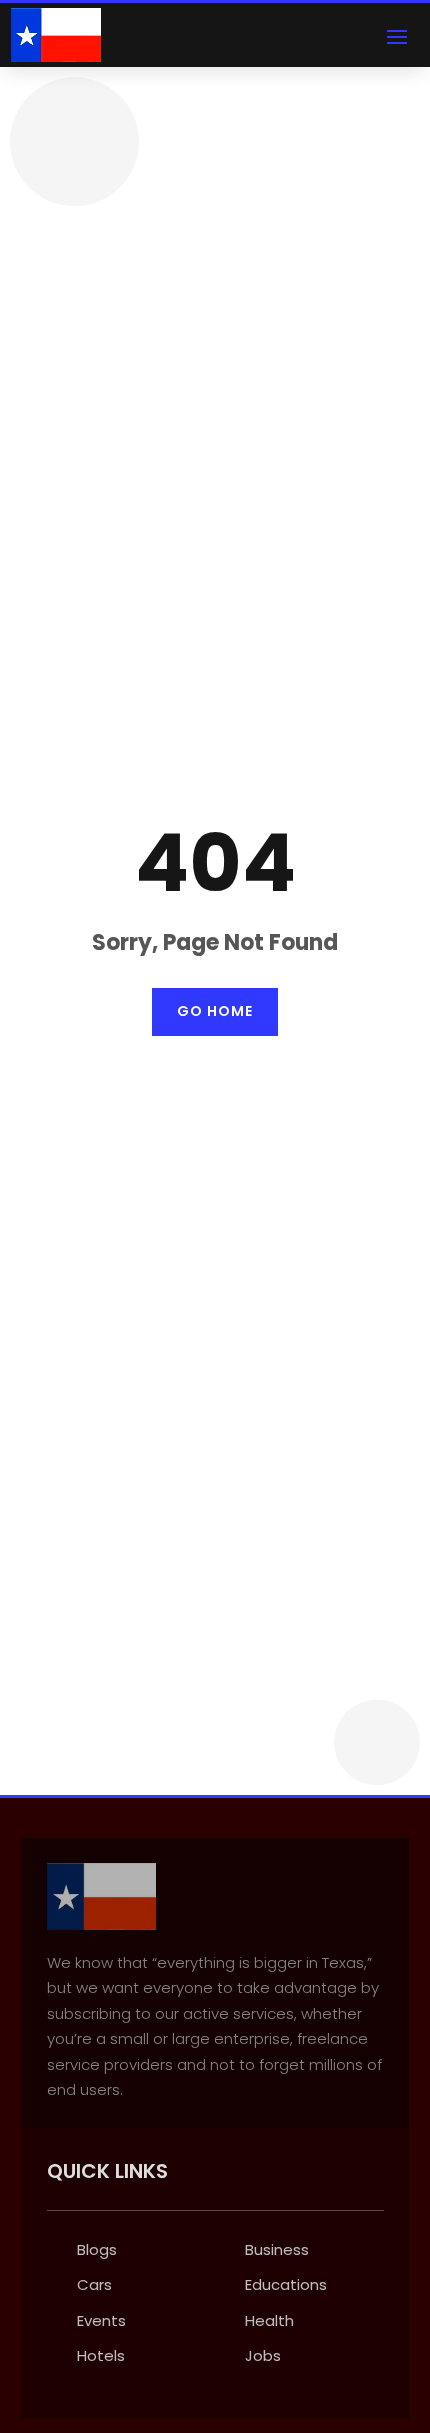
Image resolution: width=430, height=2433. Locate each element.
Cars (94, 2284)
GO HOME (215, 1011)
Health (269, 2320)
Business (277, 2249)
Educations (286, 2284)
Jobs (263, 2355)
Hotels (101, 2355)
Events (101, 2320)
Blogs (97, 2249)
